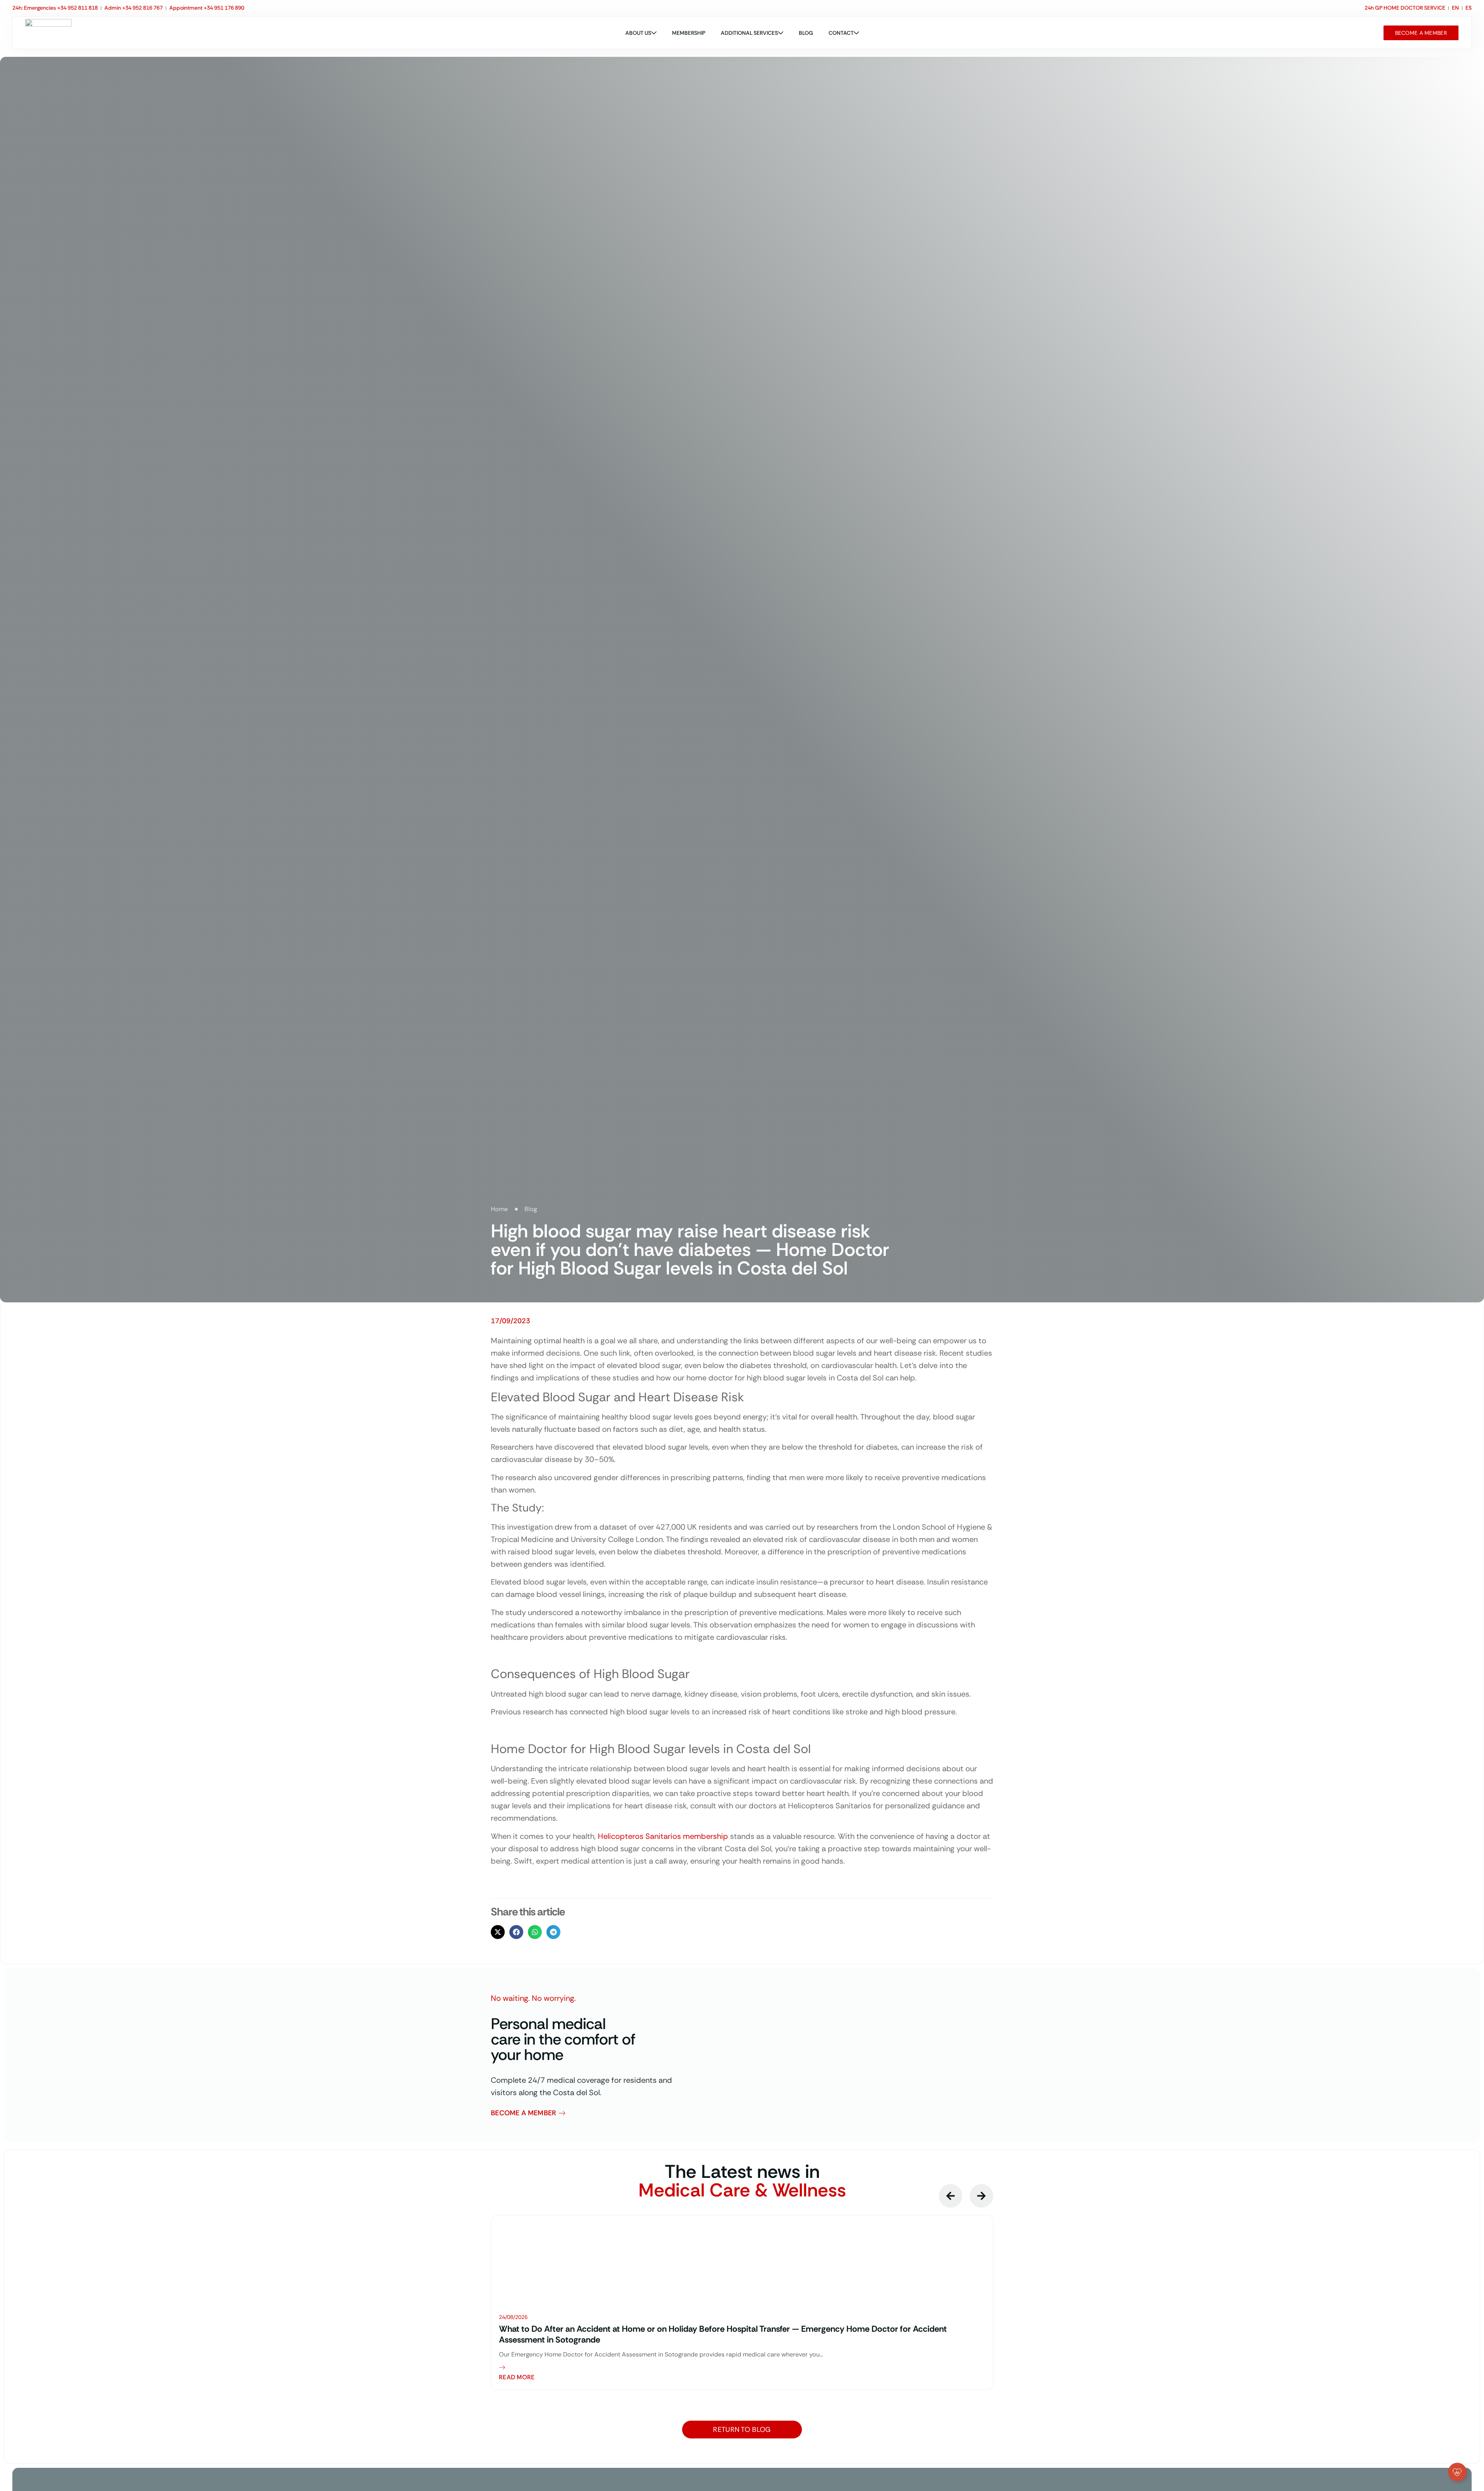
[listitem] (742, 2303)
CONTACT (841, 33)
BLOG (806, 33)
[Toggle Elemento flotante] (1457, 2472)
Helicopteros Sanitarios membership (663, 1836)
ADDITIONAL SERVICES (749, 33)
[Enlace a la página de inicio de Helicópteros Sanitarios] (48, 33)
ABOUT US (638, 33)
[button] (498, 1932)
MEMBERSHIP (689, 33)
